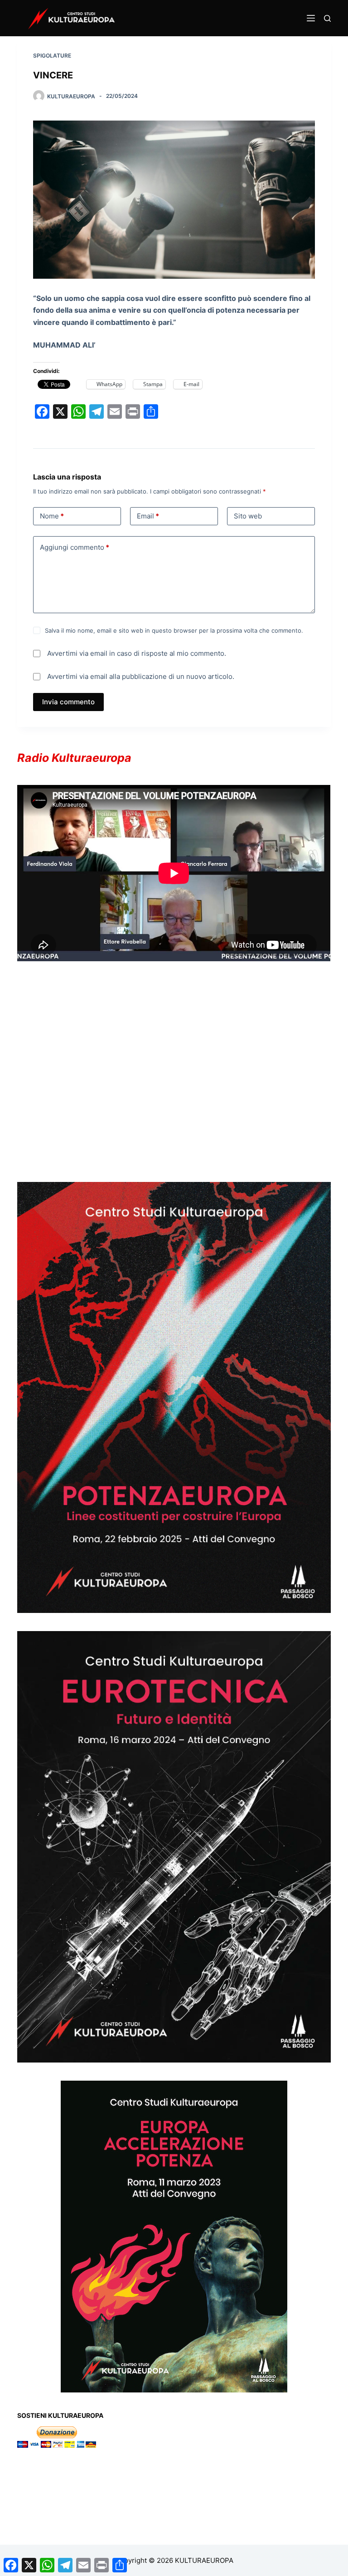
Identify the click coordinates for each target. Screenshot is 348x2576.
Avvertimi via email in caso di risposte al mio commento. (137, 653)
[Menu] (311, 18)
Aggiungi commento (75, 547)
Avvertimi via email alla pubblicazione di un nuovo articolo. (141, 676)
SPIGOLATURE (52, 56)
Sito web (248, 516)
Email (148, 516)
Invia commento (68, 702)
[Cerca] (327, 18)
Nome (52, 516)
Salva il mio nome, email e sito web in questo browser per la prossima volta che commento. (174, 630)
